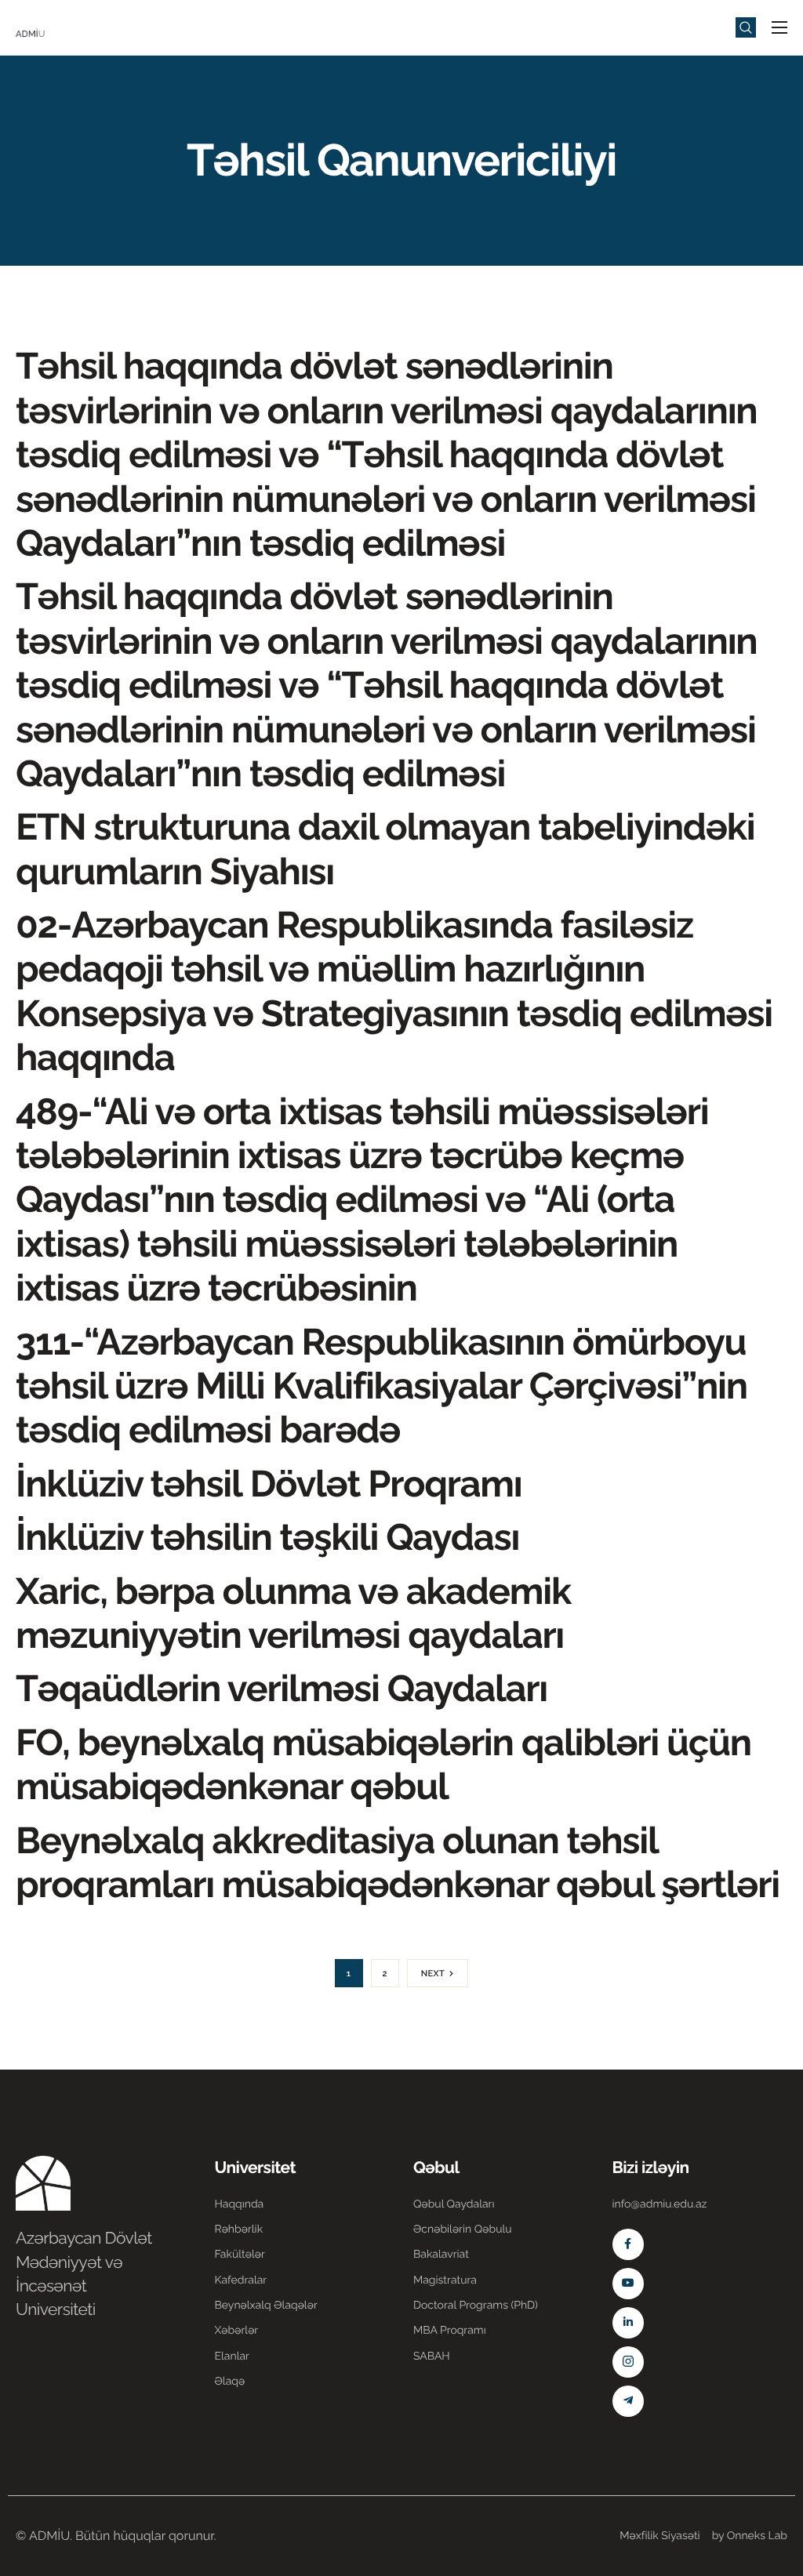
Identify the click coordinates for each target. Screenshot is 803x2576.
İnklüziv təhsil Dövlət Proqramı (269, 1484)
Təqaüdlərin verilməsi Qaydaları (282, 1688)
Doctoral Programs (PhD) (476, 2306)
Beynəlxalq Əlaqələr (266, 2306)
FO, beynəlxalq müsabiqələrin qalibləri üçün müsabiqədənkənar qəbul (383, 1764)
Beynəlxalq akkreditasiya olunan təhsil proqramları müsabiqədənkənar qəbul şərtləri (398, 1862)
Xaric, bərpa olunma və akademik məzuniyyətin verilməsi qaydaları (294, 1613)
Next (433, 1974)
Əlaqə (230, 2382)
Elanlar (232, 2356)
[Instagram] (628, 2362)
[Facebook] (628, 2244)
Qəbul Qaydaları (454, 2204)
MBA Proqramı (450, 2331)
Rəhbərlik (239, 2230)
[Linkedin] (628, 2323)
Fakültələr (240, 2255)
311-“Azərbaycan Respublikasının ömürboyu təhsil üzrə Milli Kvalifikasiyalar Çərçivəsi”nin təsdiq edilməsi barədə (382, 1386)
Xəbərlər (237, 2331)
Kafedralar (241, 2280)
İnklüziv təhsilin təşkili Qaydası (267, 1537)
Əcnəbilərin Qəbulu (463, 2230)
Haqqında (240, 2204)
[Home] (63, 26)
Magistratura (445, 2280)
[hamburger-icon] (779, 27)
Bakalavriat (441, 2255)
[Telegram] (628, 2401)
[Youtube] (628, 2284)
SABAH (432, 2356)
